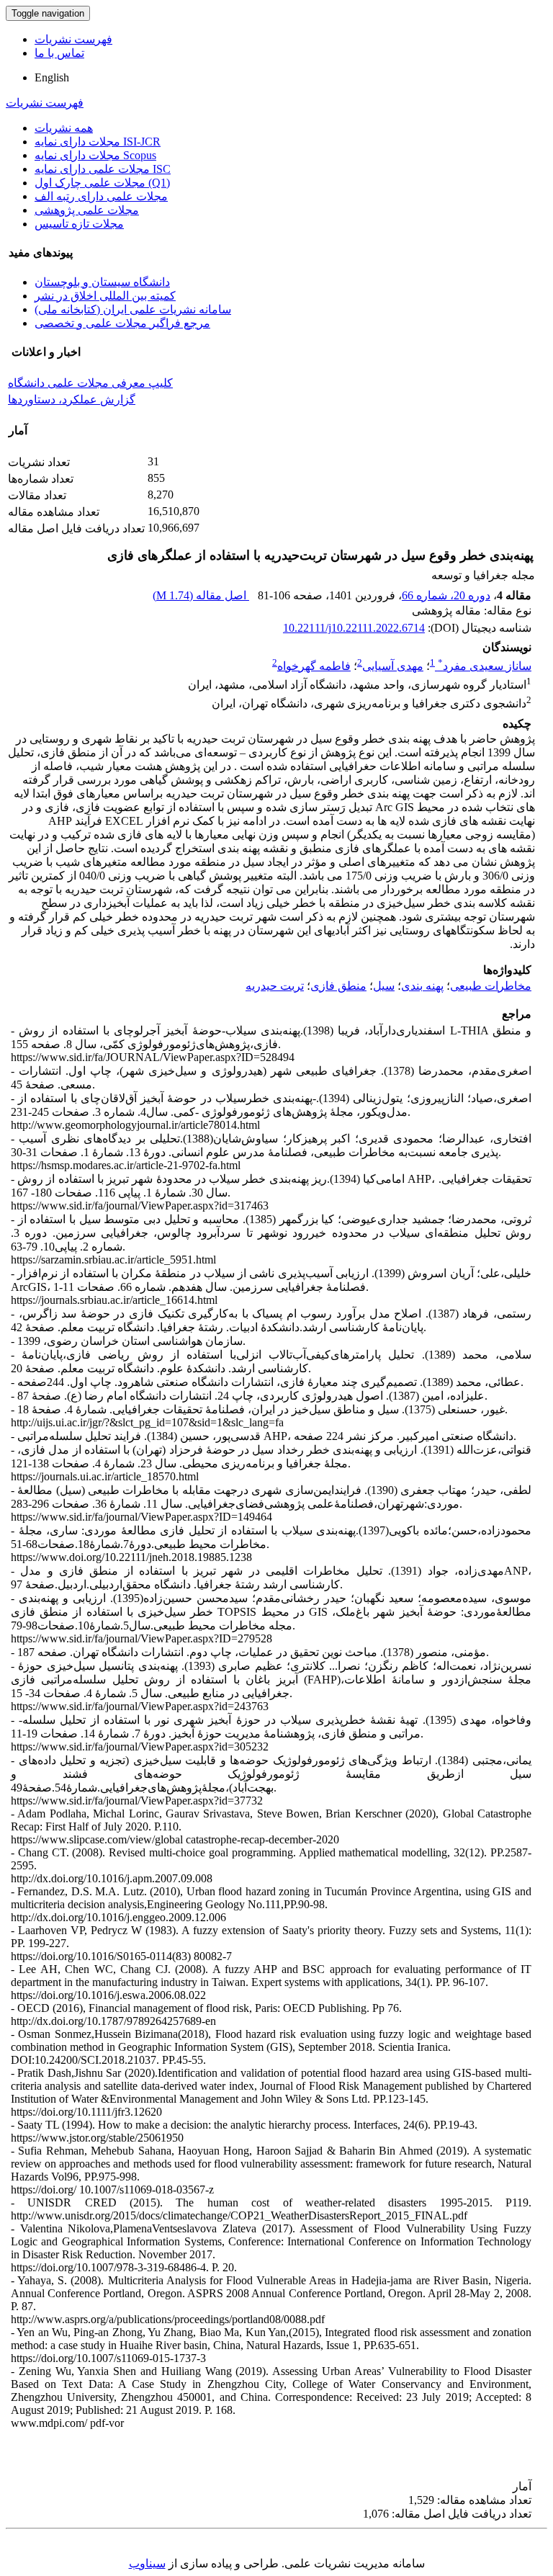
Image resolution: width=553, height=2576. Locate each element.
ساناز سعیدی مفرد (485, 666)
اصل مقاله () (201, 595)
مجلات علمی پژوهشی (87, 210)
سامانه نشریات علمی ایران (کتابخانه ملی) (133, 309)
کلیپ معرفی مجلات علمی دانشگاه (90, 383)
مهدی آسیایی (393, 666)
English (52, 77)
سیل (384, 986)
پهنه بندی (422, 986)
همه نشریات (64, 128)
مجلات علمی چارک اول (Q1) (102, 183)
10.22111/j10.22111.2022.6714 (354, 628)
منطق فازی (338, 986)
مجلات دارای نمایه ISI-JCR (98, 142)
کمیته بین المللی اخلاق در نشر (105, 296)
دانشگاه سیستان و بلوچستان (102, 282)
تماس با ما (59, 53)
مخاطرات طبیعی (491, 986)
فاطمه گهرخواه (314, 666)
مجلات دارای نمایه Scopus (95, 155)
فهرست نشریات (73, 39)
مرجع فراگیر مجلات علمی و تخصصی (122, 323)
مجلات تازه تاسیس (79, 224)
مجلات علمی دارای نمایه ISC (103, 169)
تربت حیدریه (275, 986)
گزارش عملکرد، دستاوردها (72, 399)
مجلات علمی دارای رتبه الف (101, 196)
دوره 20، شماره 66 (446, 595)
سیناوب (147, 2563)
